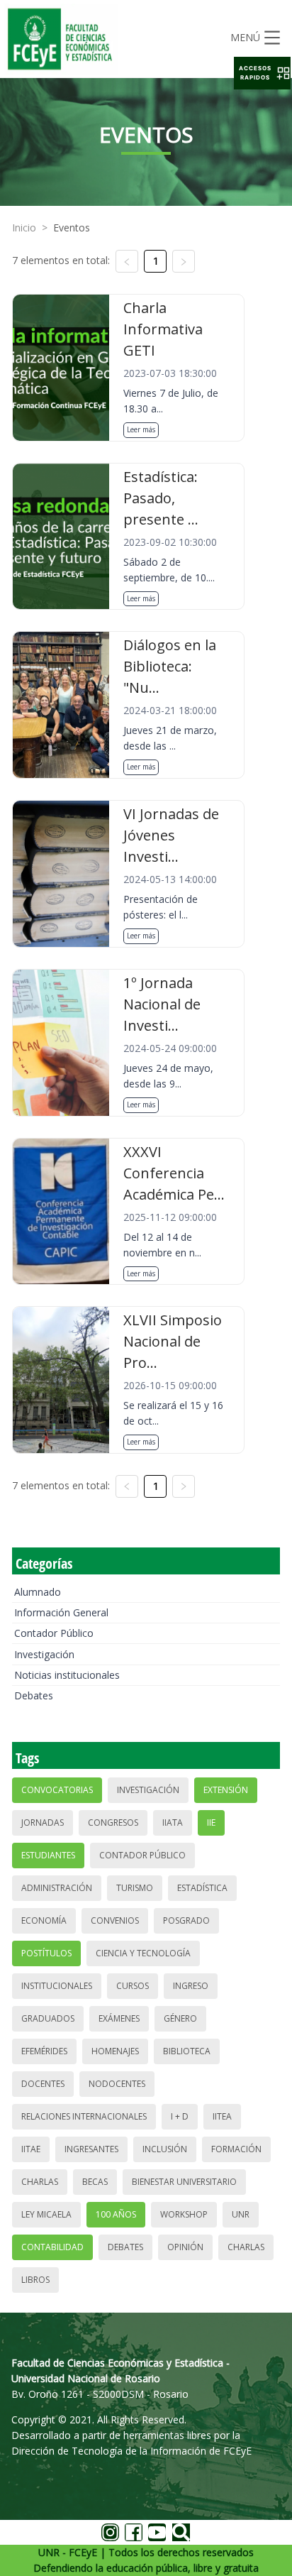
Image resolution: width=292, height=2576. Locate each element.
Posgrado (186, 1920)
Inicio (24, 228)
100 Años (116, 2214)
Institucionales (57, 1986)
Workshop (184, 2214)
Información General (61, 1612)
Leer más (141, 429)
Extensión (226, 1790)
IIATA (173, 1823)
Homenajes (115, 2051)
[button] (262, 73)
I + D (180, 2116)
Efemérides (44, 2051)
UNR (241, 2214)
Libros (35, 2280)
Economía (44, 1920)
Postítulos (46, 1953)
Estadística (202, 1888)
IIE (211, 1823)
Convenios (115, 1920)
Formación (236, 2149)
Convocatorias (57, 1790)
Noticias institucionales (67, 1675)
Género (180, 2018)
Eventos (72, 228)
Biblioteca (187, 2051)
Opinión (185, 2247)
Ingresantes (91, 2149)
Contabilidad (52, 2247)
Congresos (113, 1823)
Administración (57, 1888)
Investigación (44, 1654)
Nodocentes (117, 2084)
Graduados (48, 2018)
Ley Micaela (46, 2214)
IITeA (222, 2116)
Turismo (135, 1888)
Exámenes (119, 2018)
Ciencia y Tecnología (143, 1953)
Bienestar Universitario (184, 2182)
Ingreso (191, 1986)
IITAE (31, 2149)
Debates (34, 1695)
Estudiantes (48, 1855)
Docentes (43, 2084)
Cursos (133, 1986)
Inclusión (165, 2149)
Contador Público (54, 1633)
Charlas (40, 2182)
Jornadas (43, 1823)
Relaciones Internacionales (84, 2116)
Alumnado (38, 1592)
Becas (95, 2182)
